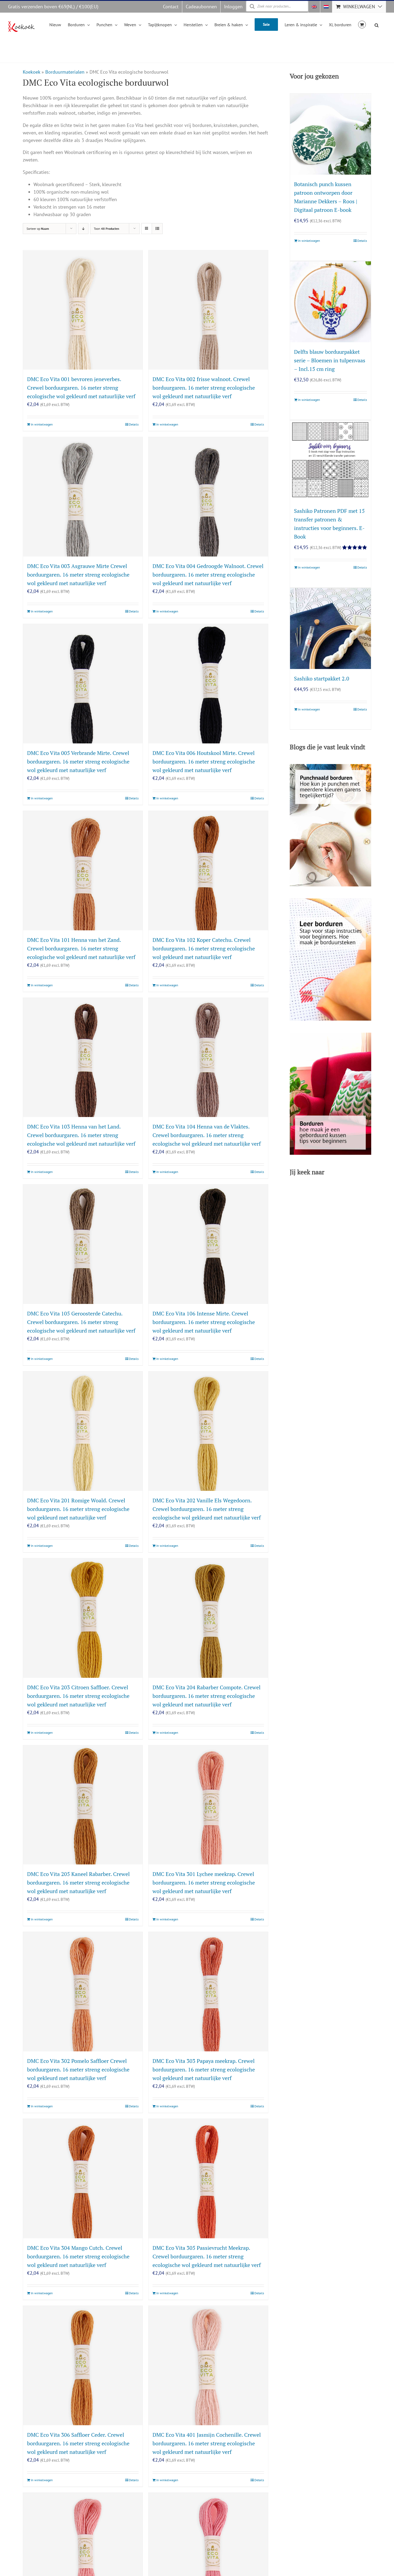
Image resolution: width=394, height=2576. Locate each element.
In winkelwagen (42, 424)
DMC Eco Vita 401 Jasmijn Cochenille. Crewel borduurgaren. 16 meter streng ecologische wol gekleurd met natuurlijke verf (207, 2443)
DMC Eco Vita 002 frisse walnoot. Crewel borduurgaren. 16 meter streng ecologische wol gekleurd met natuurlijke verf (204, 388)
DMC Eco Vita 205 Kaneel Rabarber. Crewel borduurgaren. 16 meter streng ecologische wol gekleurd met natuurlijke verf (78, 1883)
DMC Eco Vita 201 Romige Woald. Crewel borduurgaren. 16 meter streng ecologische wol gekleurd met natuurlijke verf (78, 1509)
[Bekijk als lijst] (157, 229)
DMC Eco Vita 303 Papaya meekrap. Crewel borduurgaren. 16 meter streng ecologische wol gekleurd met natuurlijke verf (204, 2069)
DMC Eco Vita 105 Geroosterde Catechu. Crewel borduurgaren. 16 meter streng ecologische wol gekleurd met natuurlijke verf (81, 1322)
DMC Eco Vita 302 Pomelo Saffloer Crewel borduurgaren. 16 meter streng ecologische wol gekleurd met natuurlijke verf (78, 2069)
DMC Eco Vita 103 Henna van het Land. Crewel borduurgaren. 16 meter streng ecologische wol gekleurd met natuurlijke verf (81, 1135)
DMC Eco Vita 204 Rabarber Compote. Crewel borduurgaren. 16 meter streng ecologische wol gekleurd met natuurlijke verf (207, 1696)
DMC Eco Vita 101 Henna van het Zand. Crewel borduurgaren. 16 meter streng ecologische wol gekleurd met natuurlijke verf (81, 948)
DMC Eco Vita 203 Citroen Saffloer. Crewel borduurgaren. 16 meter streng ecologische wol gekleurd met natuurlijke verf (78, 1696)
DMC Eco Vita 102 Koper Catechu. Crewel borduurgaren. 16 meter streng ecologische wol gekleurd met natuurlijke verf (204, 948)
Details (134, 424)
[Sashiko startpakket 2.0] (330, 629)
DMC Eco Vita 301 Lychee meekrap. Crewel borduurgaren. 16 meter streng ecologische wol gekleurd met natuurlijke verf (204, 1883)
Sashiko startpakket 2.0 (322, 678)
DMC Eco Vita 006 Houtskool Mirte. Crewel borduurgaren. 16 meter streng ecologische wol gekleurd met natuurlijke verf (204, 761)
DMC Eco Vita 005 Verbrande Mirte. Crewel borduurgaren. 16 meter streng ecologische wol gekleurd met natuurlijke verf (78, 761)
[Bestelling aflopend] (83, 229)
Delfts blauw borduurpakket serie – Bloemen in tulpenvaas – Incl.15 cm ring (330, 360)
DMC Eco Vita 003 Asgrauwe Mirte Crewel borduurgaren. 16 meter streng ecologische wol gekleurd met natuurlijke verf (78, 575)
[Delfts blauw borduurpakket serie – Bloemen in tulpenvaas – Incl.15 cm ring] (330, 302)
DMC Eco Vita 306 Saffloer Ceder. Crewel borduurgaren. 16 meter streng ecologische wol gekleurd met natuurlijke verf (78, 2443)
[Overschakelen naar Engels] (314, 7)
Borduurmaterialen (65, 72)
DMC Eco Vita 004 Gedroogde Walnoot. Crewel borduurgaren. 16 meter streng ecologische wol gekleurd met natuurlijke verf (208, 575)
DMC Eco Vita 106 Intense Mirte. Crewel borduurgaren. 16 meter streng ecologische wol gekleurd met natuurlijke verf (204, 1322)
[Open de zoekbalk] (377, 24)
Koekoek (31, 72)
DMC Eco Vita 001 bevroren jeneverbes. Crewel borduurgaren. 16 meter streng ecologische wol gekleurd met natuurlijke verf (81, 388)
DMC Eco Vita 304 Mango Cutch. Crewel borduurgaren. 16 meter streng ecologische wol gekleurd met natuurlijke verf (78, 2256)
